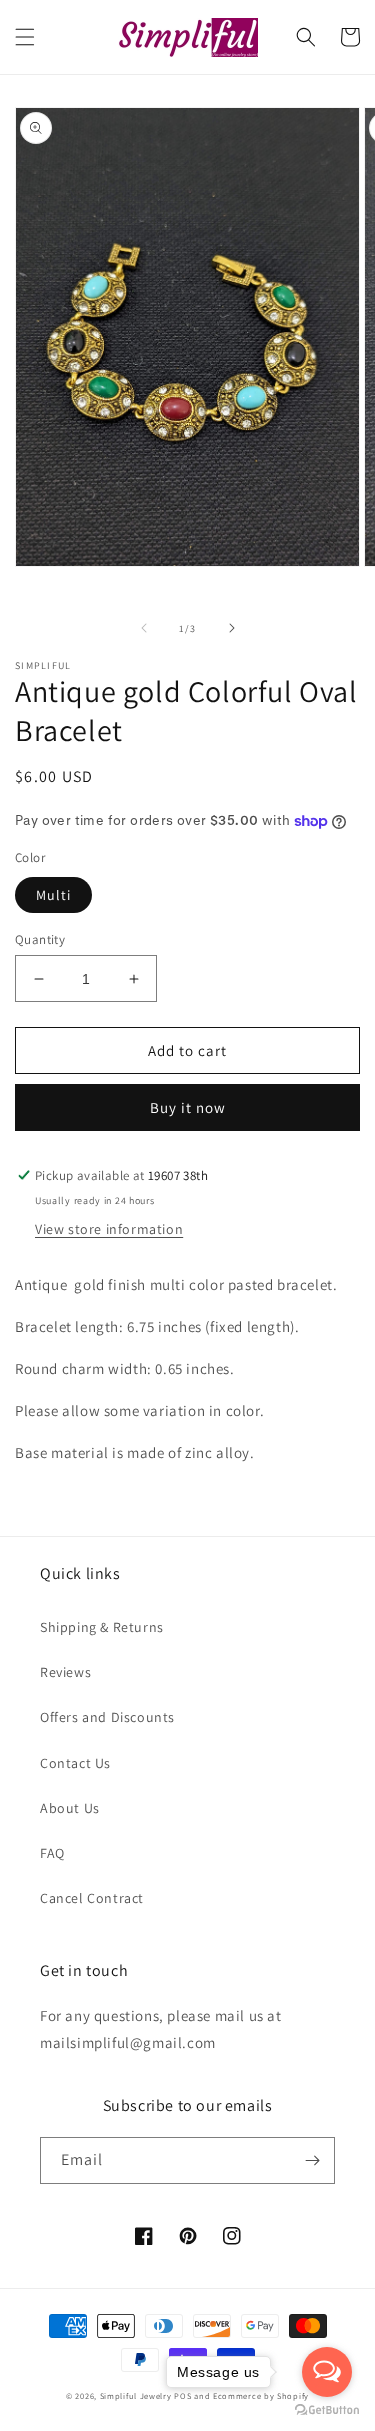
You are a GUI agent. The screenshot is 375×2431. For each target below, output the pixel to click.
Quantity (40, 939)
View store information (109, 1229)
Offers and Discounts (107, 1717)
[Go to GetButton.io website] (327, 2410)
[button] (25, 37)
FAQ (52, 1853)
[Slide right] (232, 628)
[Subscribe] (312, 2160)
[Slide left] (144, 628)
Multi (53, 895)
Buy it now (188, 1107)
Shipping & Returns (102, 1627)
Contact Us (75, 1763)
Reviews (65, 1672)
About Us (70, 1808)
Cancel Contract (92, 1898)
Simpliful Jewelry (136, 2395)
